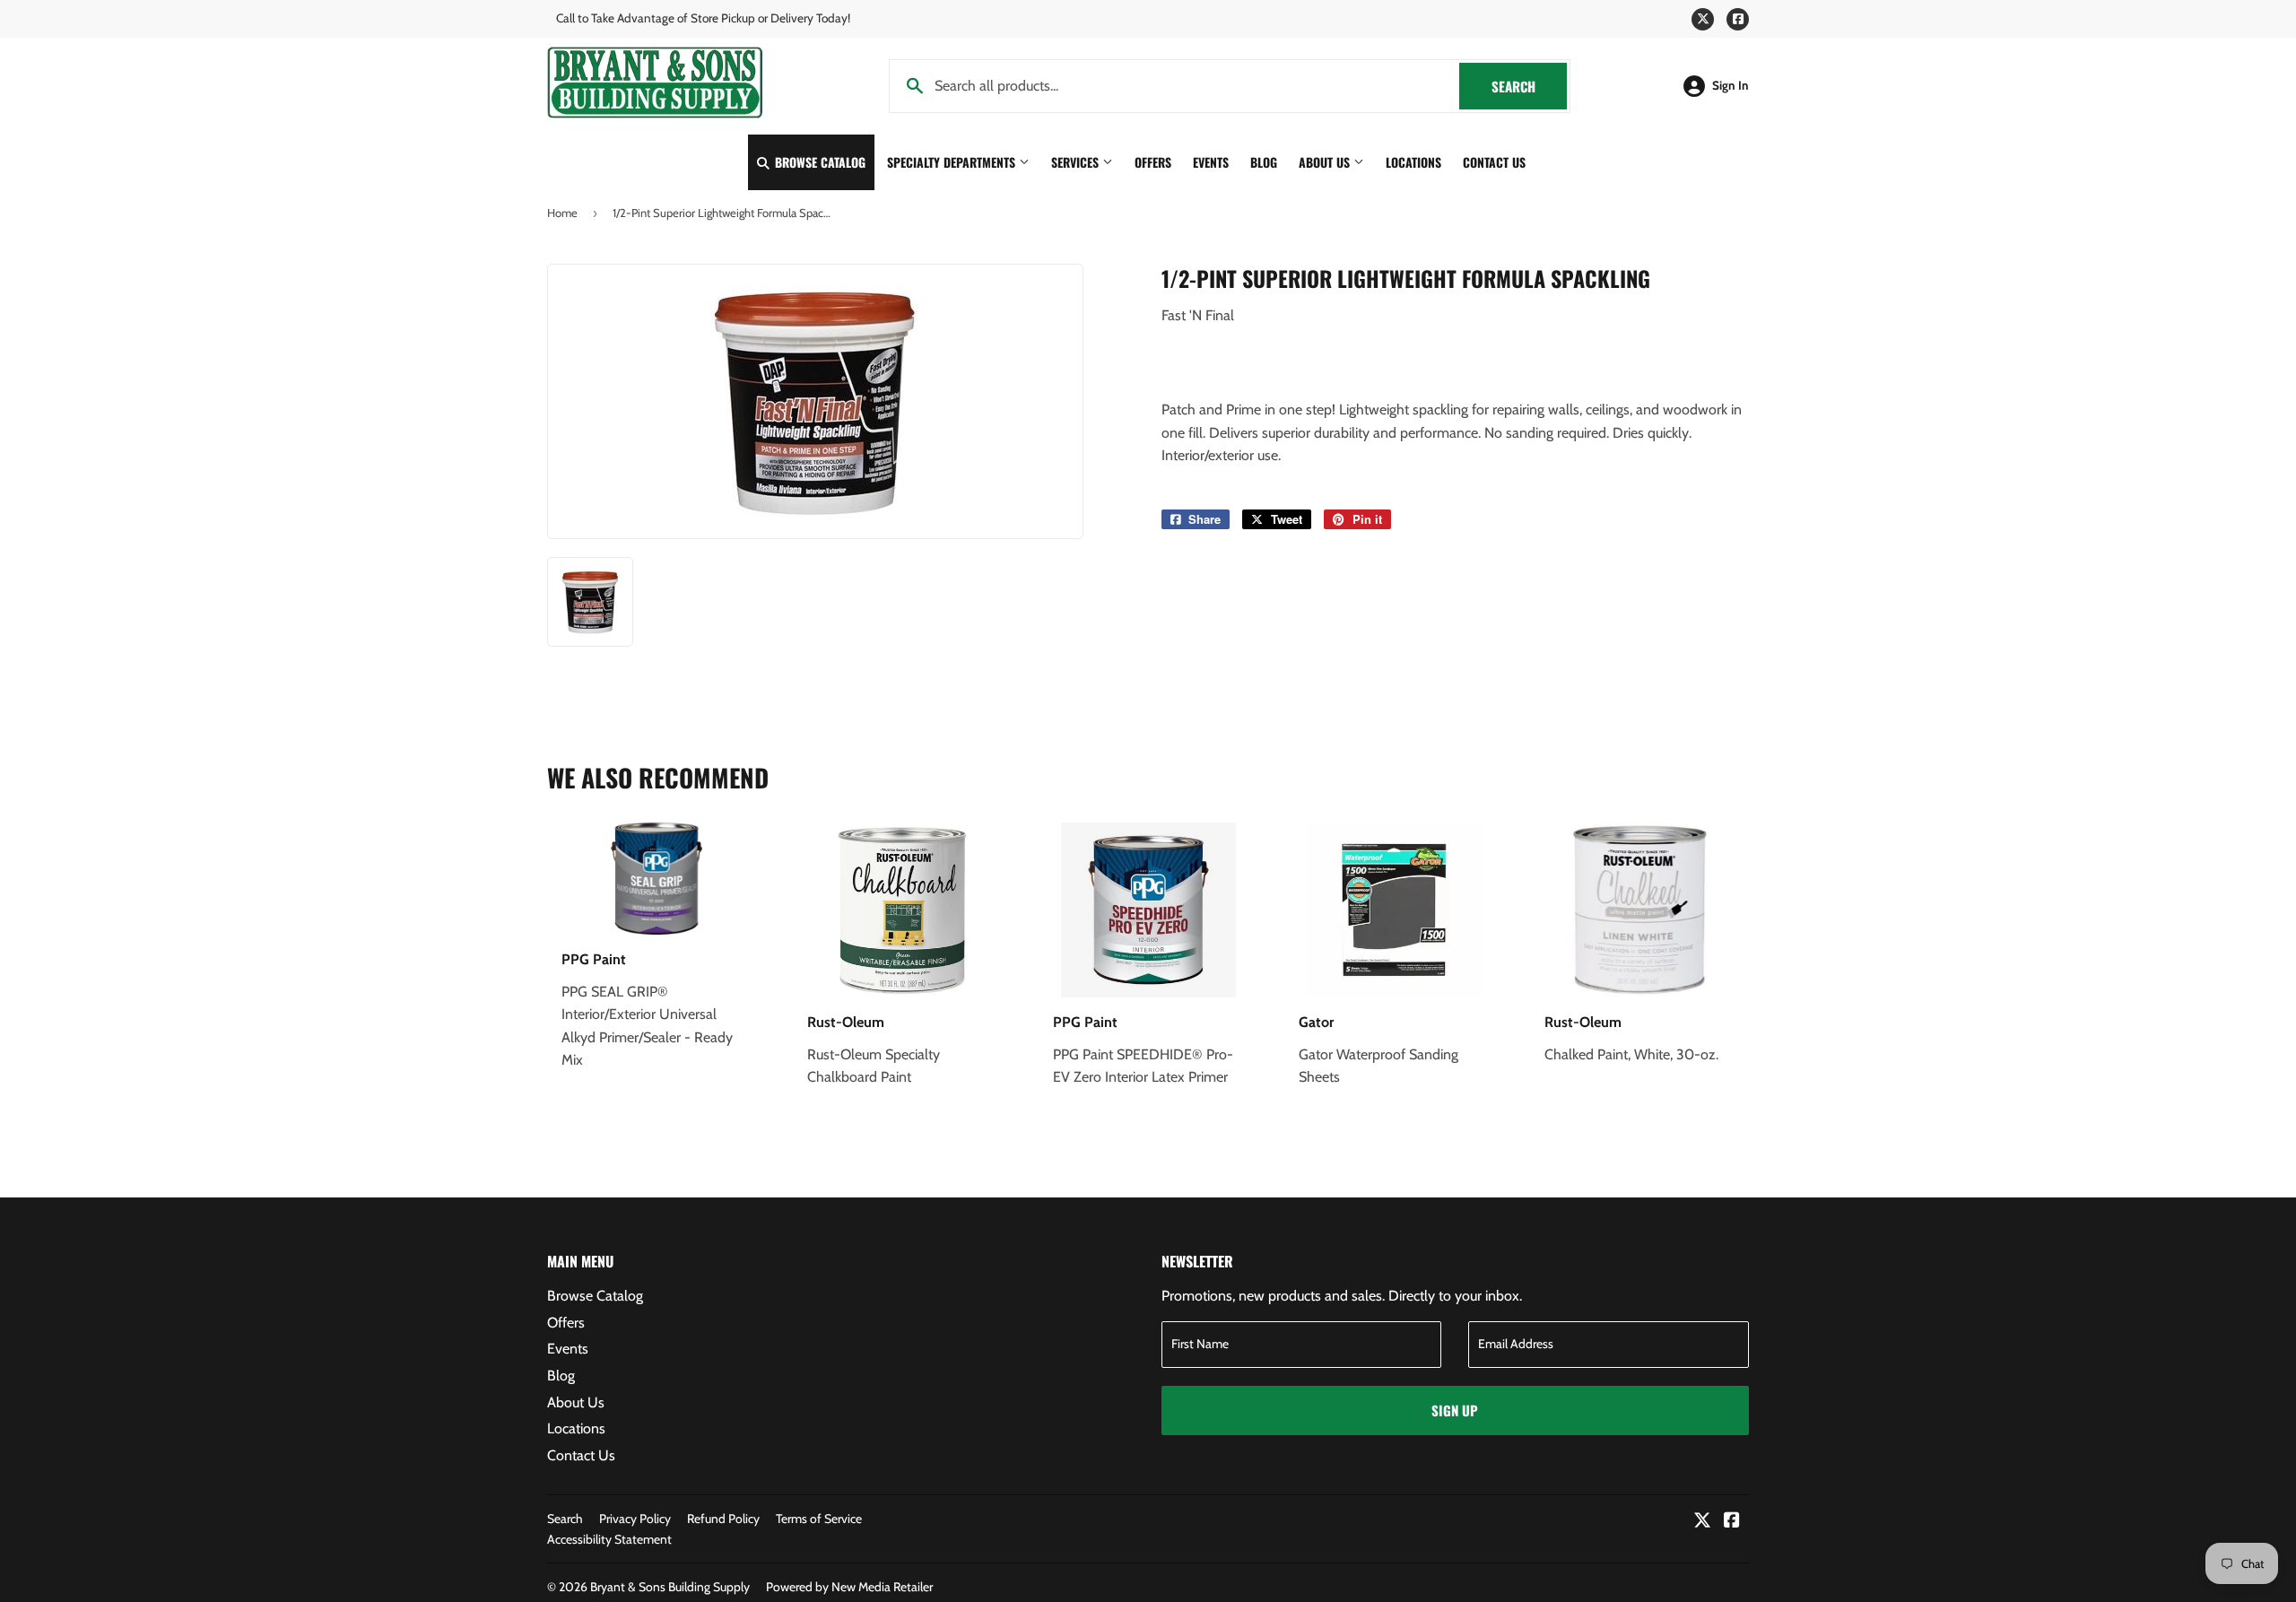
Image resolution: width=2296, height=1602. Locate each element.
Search (1529, 86)
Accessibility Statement (609, 1539)
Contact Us (1494, 162)
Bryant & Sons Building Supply (670, 1587)
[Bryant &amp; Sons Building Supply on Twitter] (1702, 1522)
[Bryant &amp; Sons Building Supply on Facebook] (1732, 1522)
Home (562, 213)
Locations (1413, 162)
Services (1077, 162)
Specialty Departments (953, 162)
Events (1211, 162)
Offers (1153, 162)
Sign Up (1455, 1410)
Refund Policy (723, 1519)
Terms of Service (819, 1519)
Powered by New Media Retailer (849, 1587)
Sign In (1731, 85)
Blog (1264, 162)
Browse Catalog (818, 162)
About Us (1326, 162)
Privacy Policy (635, 1519)
